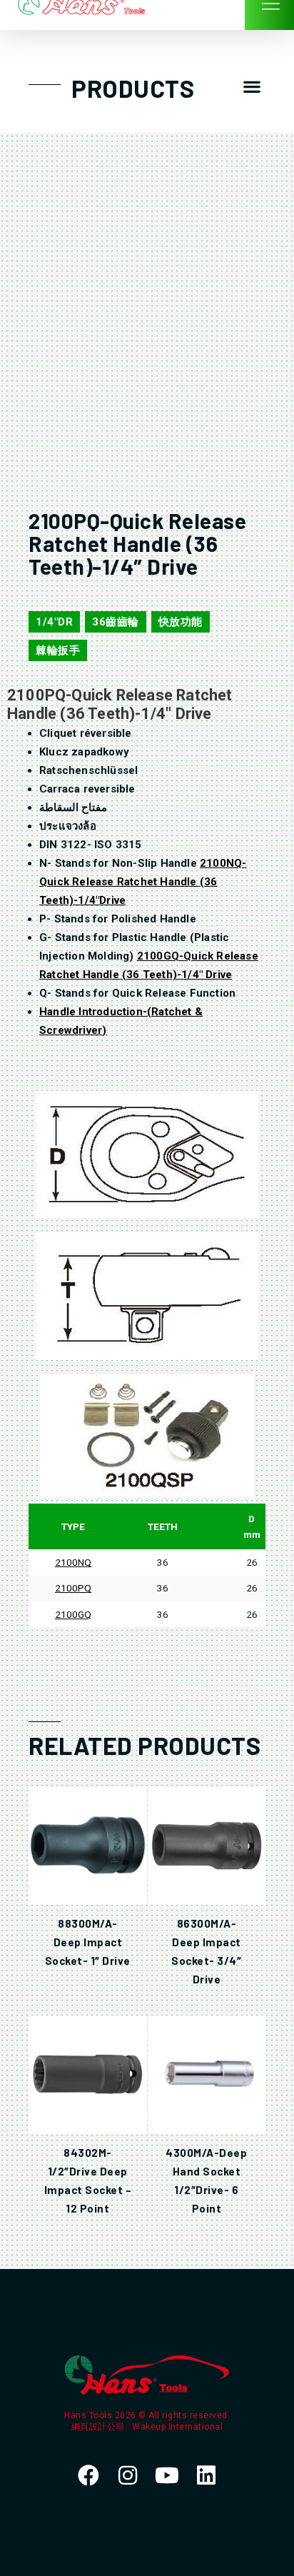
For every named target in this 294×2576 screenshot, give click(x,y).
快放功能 (181, 622)
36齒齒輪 (116, 622)
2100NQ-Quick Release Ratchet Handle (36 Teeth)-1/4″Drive (143, 882)
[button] (252, 87)
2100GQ (73, 1614)
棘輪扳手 (58, 650)
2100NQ (73, 1562)
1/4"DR (54, 622)
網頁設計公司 (100, 2427)
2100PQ (73, 1588)
